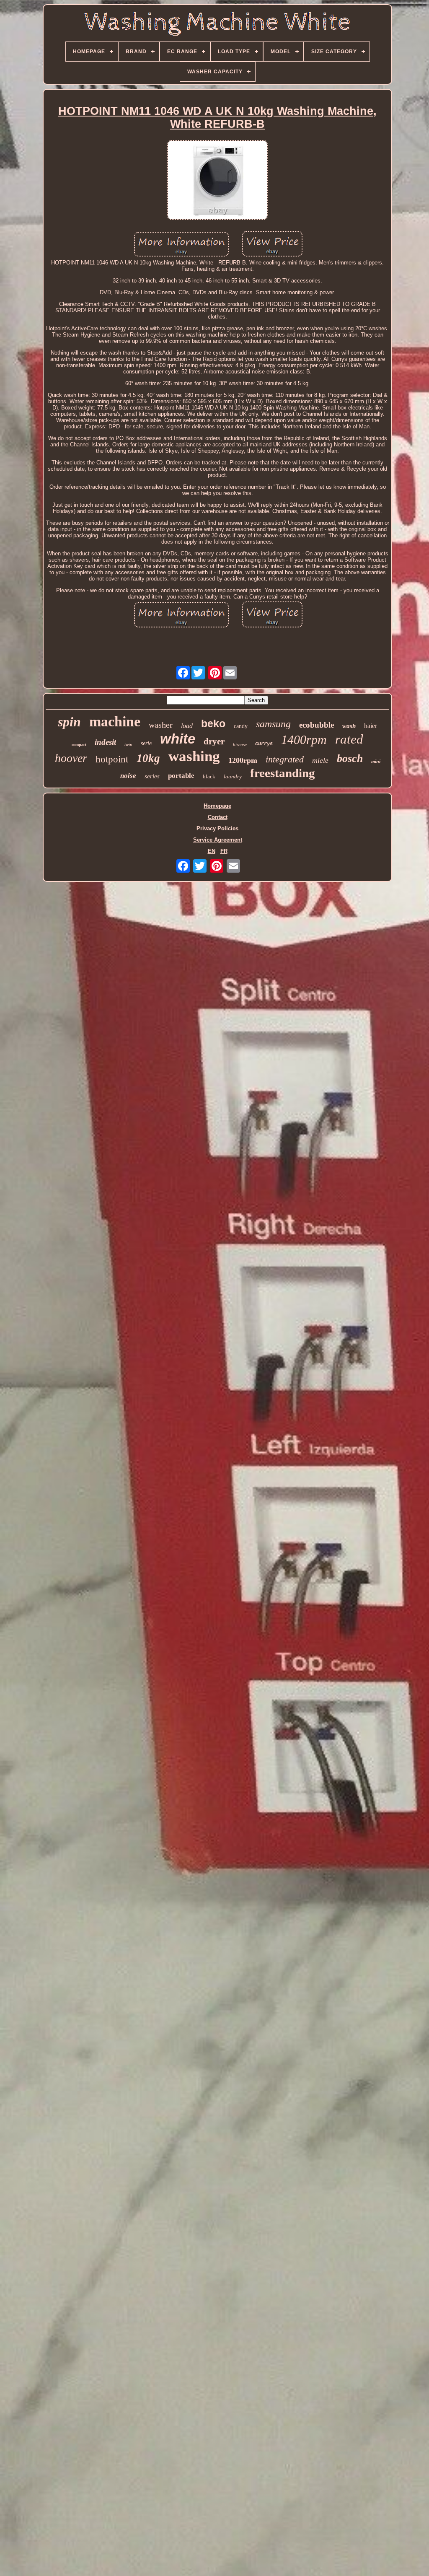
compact (79, 745)
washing (194, 756)
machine (115, 722)
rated (349, 739)
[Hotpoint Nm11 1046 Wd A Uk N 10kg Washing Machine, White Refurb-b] (217, 181)
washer (161, 725)
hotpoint (112, 759)
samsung (273, 724)
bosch (350, 758)
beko (213, 723)
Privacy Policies (217, 828)
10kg (148, 758)
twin (128, 744)
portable (181, 776)
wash (349, 726)
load (187, 726)
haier (371, 726)
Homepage (217, 806)
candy (241, 726)
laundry (233, 776)
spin (69, 722)
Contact (218, 817)
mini (376, 762)
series (152, 776)
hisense (240, 744)
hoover (71, 758)
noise (128, 776)
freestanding (283, 773)
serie (146, 743)
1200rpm (243, 760)
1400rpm (304, 740)
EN (212, 851)
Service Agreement (218, 840)
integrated (285, 759)
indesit (105, 742)
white (178, 739)
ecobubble (317, 725)
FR (224, 851)
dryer (214, 741)
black (209, 776)
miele (320, 760)
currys (264, 744)
